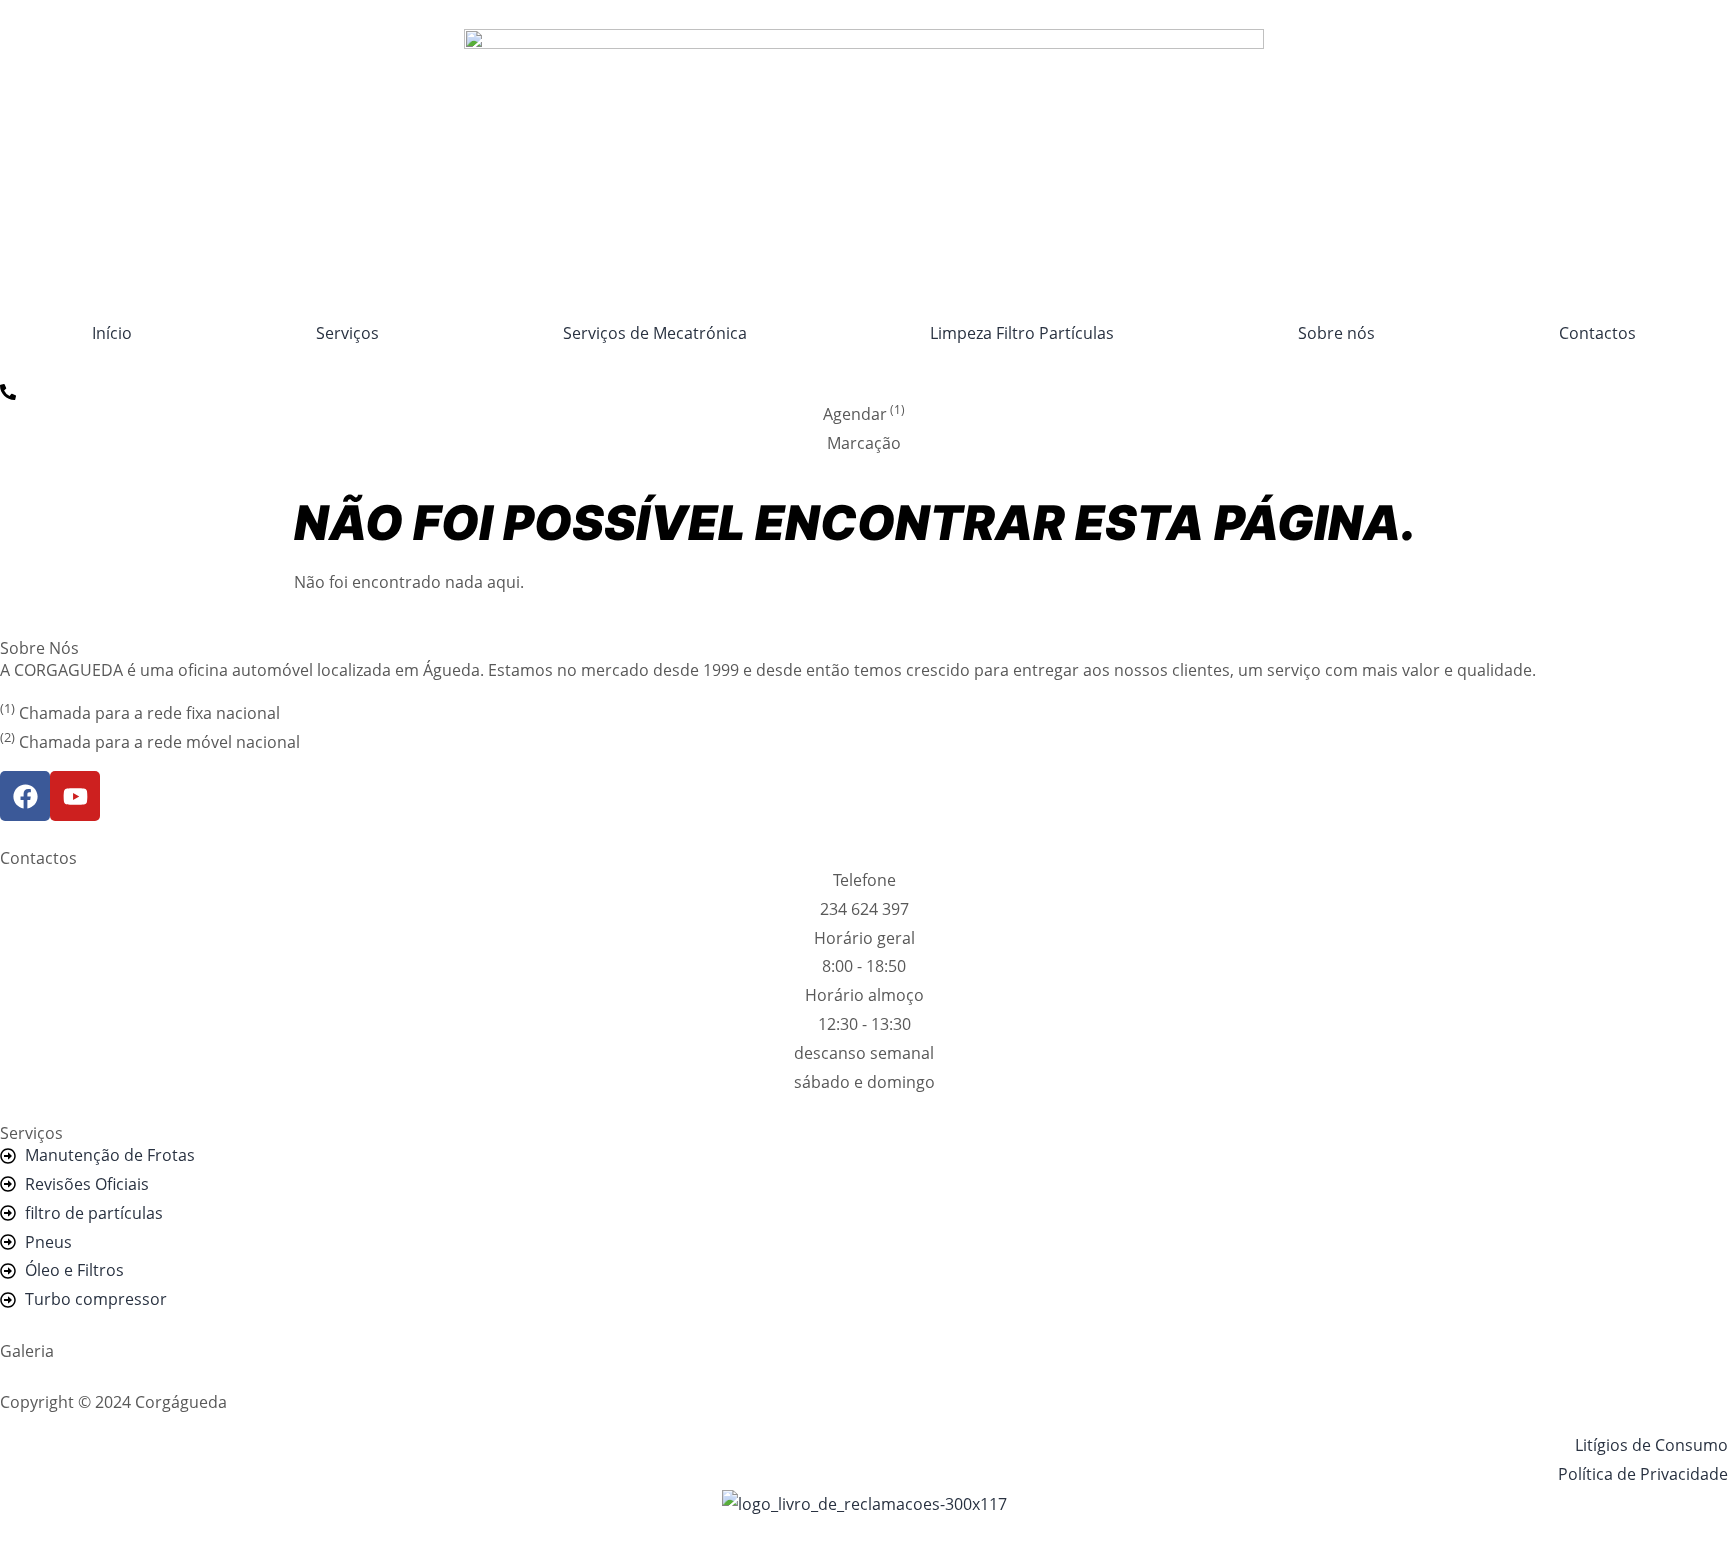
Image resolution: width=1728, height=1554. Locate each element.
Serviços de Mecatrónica (655, 333)
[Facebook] (25, 796)
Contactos (1597, 333)
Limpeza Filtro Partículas (1022, 333)
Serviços (347, 333)
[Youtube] (75, 796)
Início (112, 333)
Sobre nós (1336, 333)
